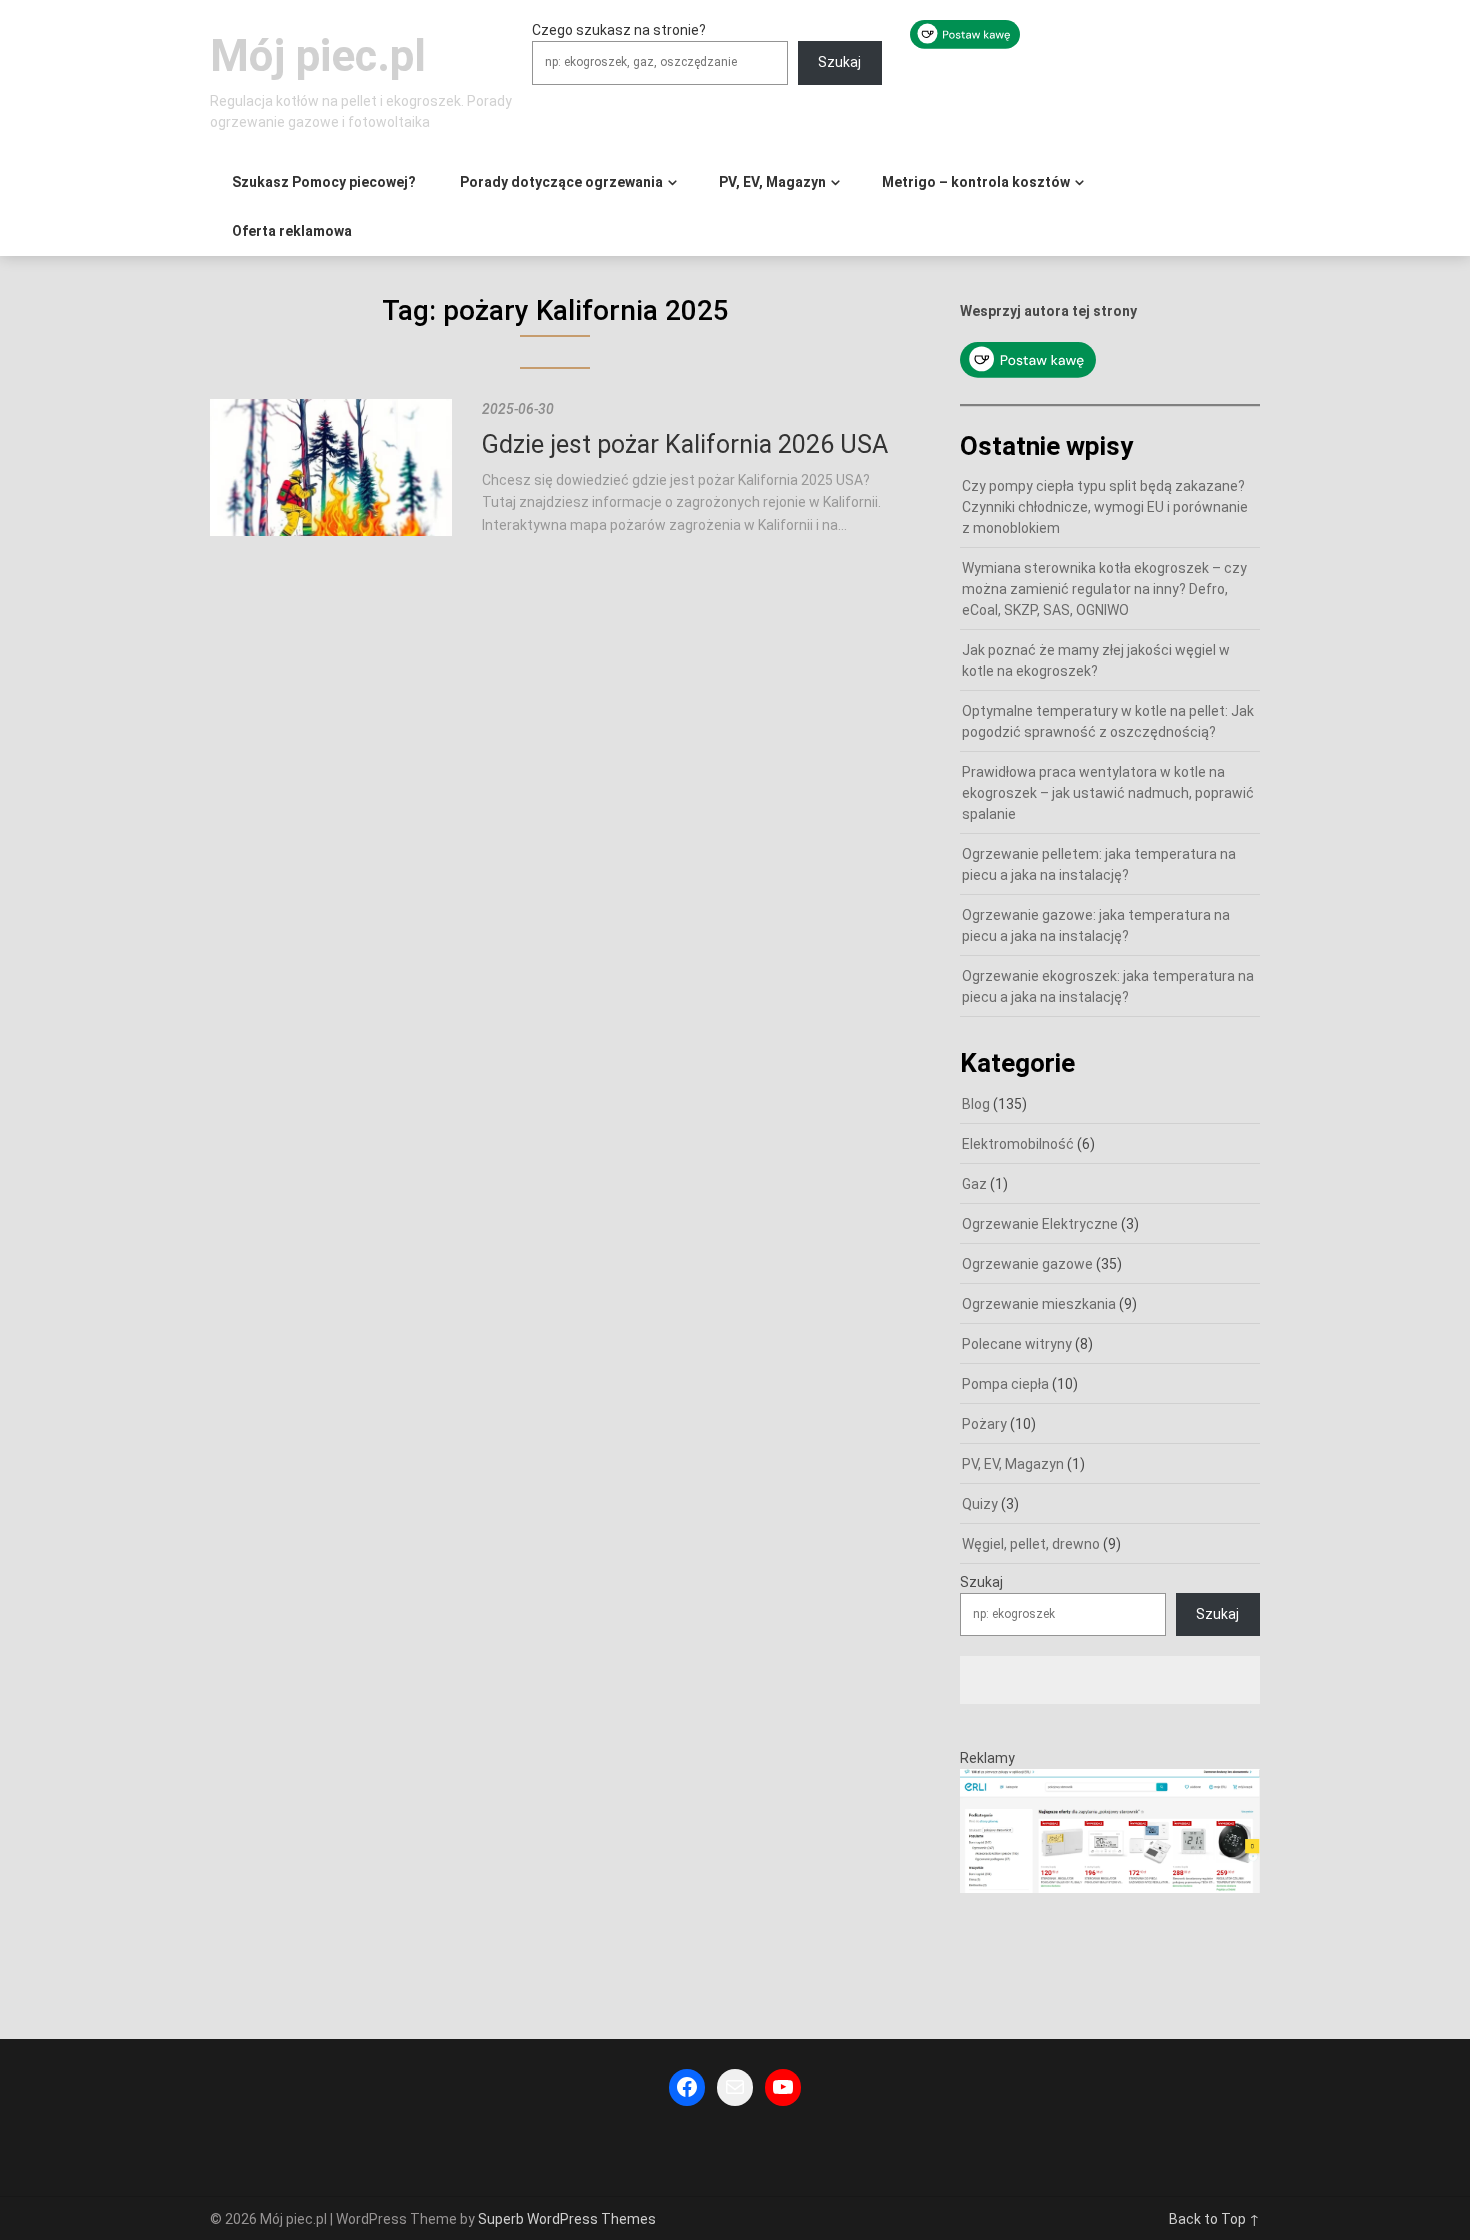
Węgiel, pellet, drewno (1031, 1544)
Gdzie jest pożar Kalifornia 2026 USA (685, 444)
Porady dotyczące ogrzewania (561, 182)
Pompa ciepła (1005, 1384)
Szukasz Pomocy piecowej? (324, 182)
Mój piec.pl (318, 56)
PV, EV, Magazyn (772, 182)
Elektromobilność (1018, 1144)
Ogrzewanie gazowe (1027, 1264)
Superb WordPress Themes (567, 2219)
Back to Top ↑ (1214, 2219)
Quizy (980, 1504)
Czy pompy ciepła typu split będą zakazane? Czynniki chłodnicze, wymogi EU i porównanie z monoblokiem (1105, 507)
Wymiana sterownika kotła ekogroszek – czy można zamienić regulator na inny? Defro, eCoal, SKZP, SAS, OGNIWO (1104, 589)
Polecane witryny (1017, 1344)
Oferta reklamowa (292, 231)
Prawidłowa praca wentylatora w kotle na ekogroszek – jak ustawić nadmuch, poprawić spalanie (1108, 793)
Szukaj (839, 62)
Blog (976, 1104)
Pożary (984, 1424)
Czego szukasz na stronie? (619, 30)
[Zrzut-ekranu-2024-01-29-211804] (1110, 1888)
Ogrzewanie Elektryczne (1040, 1224)
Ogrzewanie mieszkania (1039, 1304)
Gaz (974, 1184)
